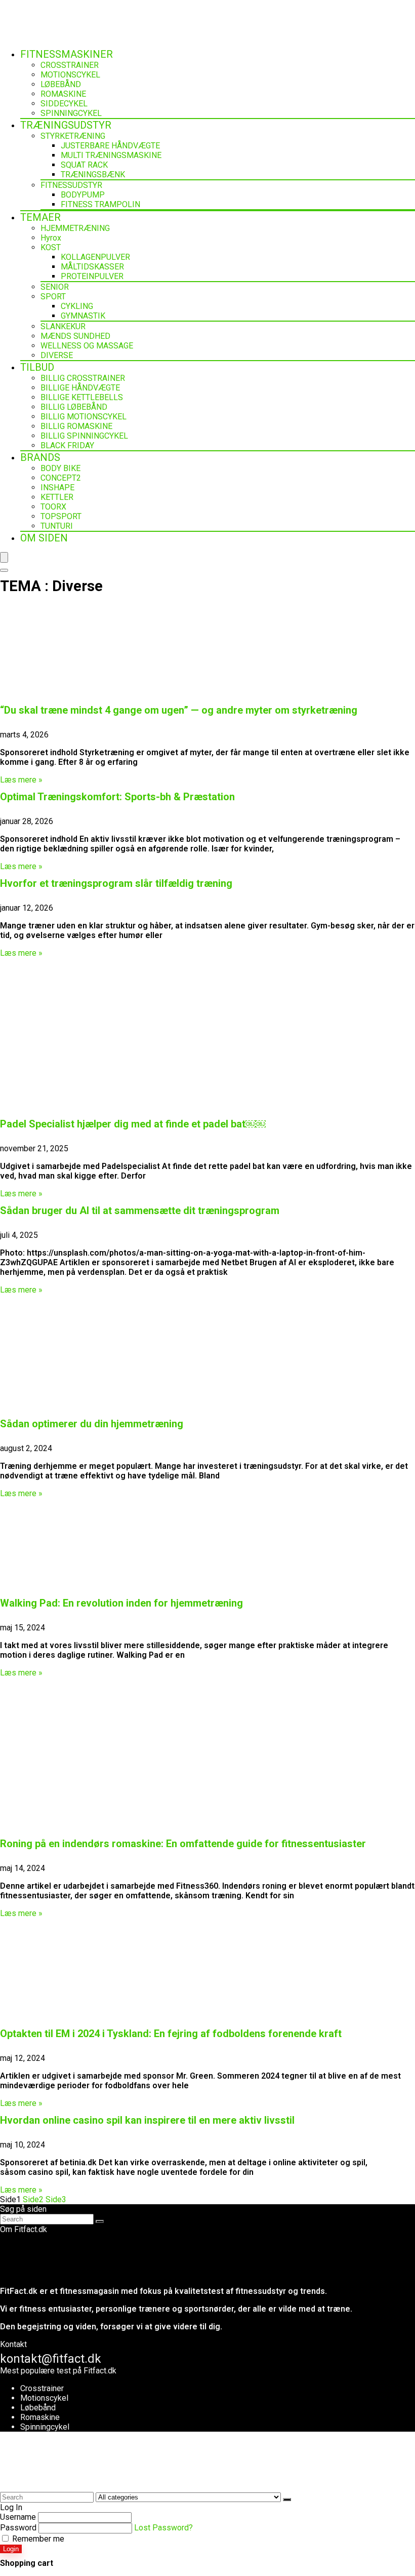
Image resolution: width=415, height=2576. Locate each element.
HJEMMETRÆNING (75, 228)
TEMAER (40, 217)
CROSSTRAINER (70, 65)
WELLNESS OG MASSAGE (87, 346)
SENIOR (55, 287)
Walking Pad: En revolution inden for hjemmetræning (121, 1603)
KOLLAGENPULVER (95, 257)
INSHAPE (57, 487)
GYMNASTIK (83, 316)
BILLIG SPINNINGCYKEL (84, 436)
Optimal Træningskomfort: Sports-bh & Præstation (117, 797)
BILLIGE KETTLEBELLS (82, 397)
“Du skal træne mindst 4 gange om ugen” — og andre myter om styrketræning (179, 710)
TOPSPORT (61, 516)
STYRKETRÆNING (73, 136)
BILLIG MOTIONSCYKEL (84, 417)
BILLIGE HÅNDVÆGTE (80, 388)
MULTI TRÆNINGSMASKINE (111, 155)
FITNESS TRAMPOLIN (100, 204)
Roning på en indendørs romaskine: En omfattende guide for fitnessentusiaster (183, 1844)
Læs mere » (21, 780)
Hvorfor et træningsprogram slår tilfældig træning (116, 883)
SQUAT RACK (84, 165)
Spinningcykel (45, 2427)
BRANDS (40, 457)
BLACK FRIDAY (67, 445)
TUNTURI (57, 526)
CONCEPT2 (61, 478)
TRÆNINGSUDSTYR (66, 125)
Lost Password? (163, 2528)
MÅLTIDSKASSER (92, 267)
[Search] (4, 570)
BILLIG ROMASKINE (76, 426)
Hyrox (51, 238)
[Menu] (4, 557)
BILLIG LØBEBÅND (74, 407)
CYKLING (77, 306)
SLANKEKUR (63, 326)
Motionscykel (44, 2398)
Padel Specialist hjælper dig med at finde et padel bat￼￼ (133, 1124)
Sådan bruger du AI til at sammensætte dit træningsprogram (140, 1211)
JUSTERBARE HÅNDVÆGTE (110, 146)
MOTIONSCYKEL (70, 75)
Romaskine (40, 2417)
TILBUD (37, 367)
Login (11, 2549)
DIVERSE (57, 355)
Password (18, 2528)
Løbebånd (38, 2408)
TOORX (53, 507)
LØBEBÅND (61, 84)
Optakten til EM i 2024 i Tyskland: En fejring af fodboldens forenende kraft (171, 2034)
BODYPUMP (83, 195)
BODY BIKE (60, 468)
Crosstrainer (42, 2388)
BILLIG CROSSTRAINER (83, 378)
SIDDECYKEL (64, 104)
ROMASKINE (63, 94)
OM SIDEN (44, 538)
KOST (51, 247)
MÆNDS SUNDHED (75, 336)
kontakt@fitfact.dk (51, 2359)
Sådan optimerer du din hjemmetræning (92, 1424)
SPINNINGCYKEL (71, 113)
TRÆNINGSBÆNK (93, 174)
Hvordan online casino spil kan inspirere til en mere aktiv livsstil (147, 2120)
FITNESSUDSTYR (71, 185)
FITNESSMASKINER (67, 54)
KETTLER (57, 497)
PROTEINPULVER (92, 276)
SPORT (53, 297)
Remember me (37, 2539)
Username (18, 2517)
